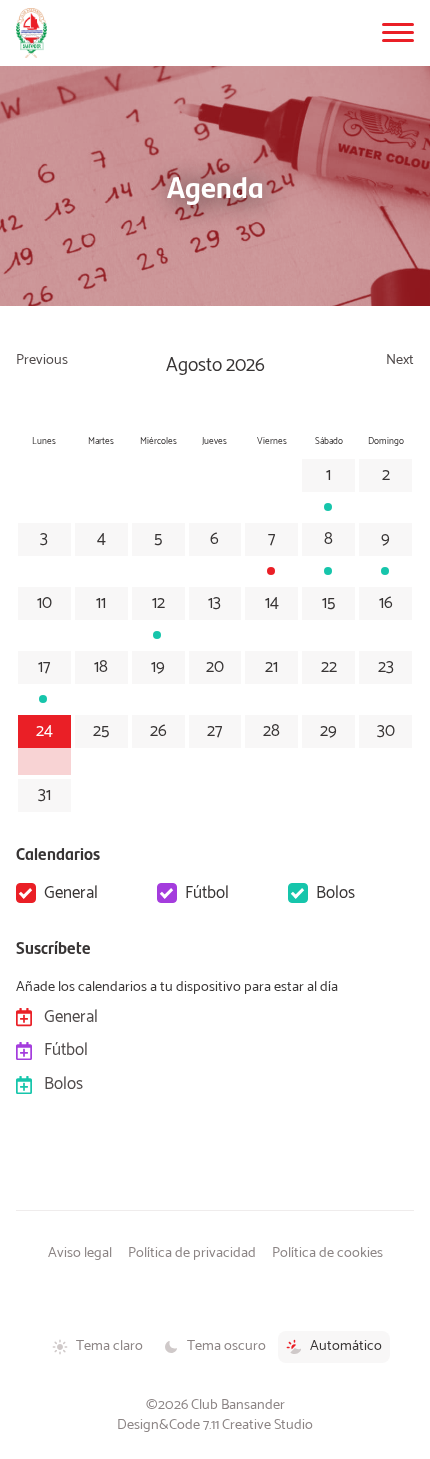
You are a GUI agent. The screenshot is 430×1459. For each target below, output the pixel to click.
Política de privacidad (192, 1253)
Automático (346, 1346)
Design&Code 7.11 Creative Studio (215, 1425)
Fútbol (207, 893)
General (71, 893)
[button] (398, 32)
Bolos (335, 893)
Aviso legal (80, 1253)
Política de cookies (327, 1253)
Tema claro (109, 1346)
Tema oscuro (226, 1346)
